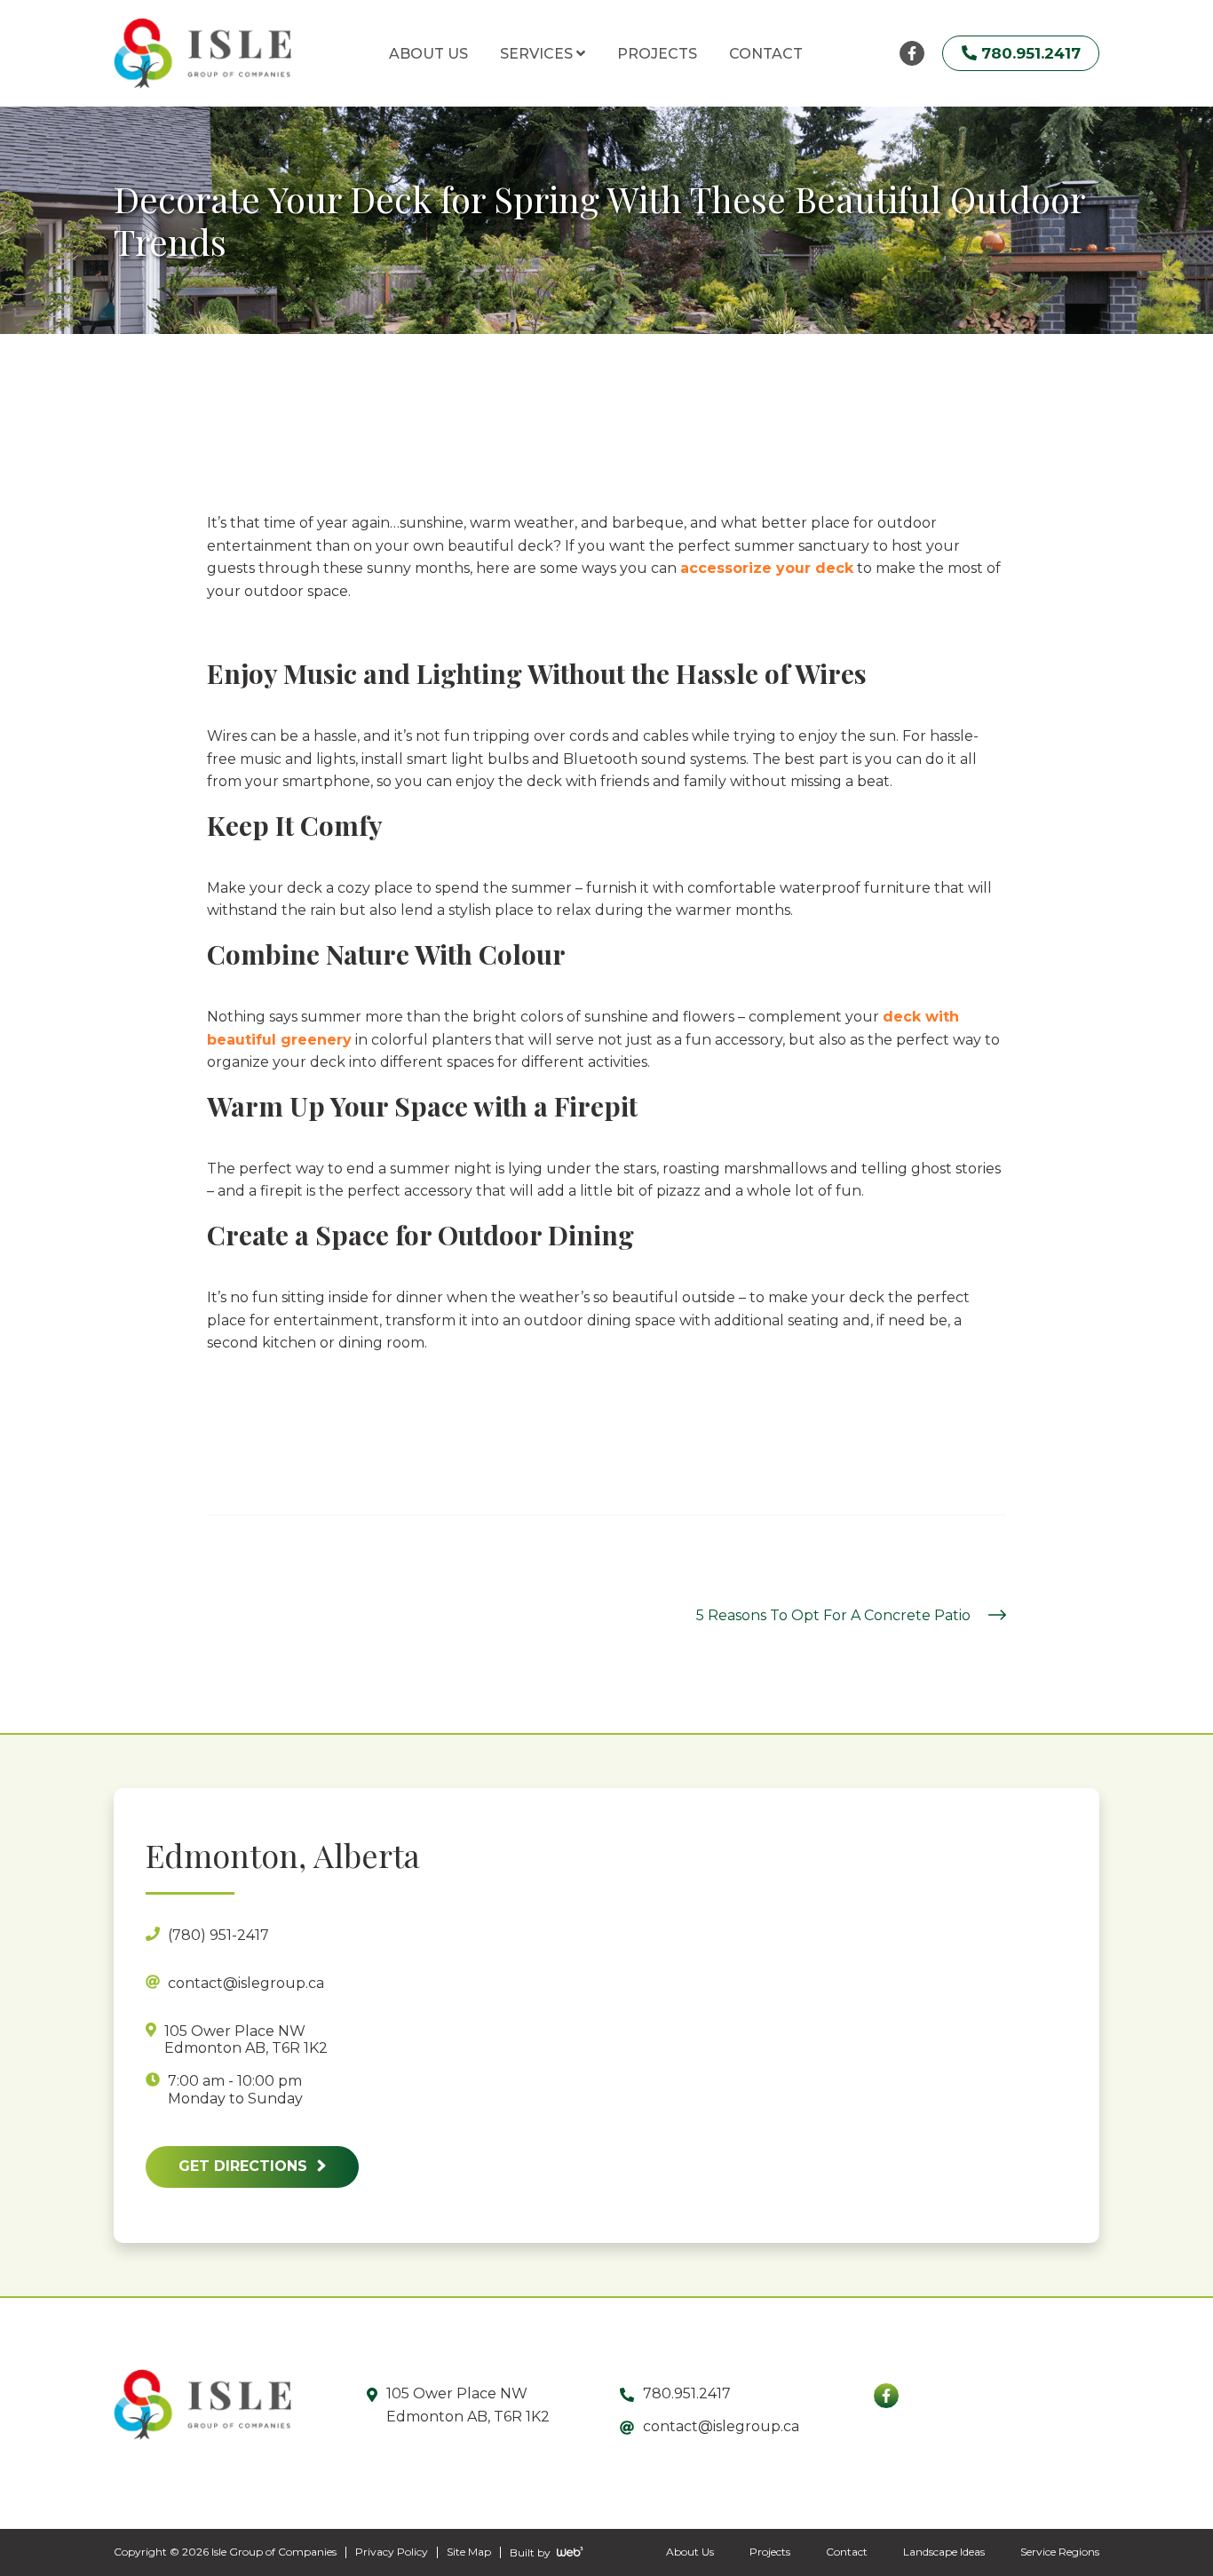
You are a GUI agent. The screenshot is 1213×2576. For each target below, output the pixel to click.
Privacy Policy (392, 2552)
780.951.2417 (687, 2393)
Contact (847, 2552)
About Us (690, 2552)
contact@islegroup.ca (721, 2426)
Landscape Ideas (944, 2552)
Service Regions (1060, 2552)
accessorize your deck (767, 568)
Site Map (469, 2552)
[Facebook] (886, 2396)
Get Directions (245, 2166)
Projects (770, 2552)
